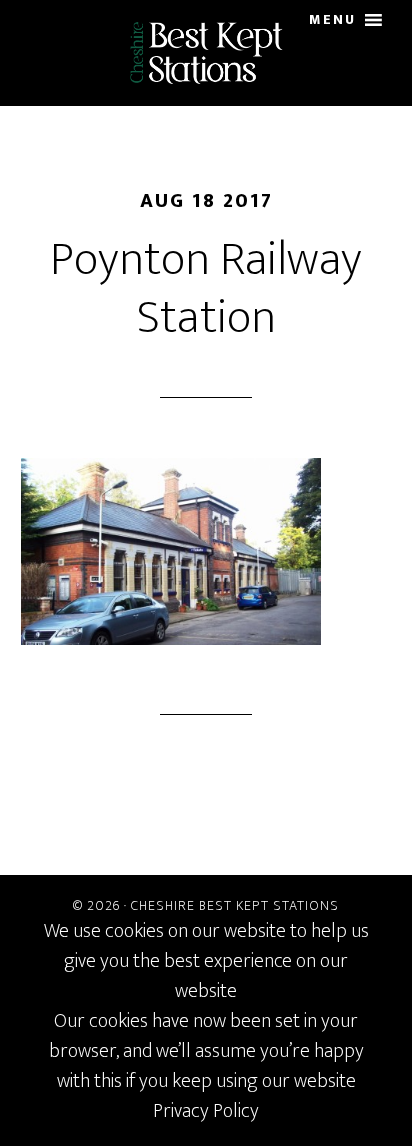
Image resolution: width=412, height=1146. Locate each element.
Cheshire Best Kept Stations (235, 905)
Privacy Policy (206, 1111)
